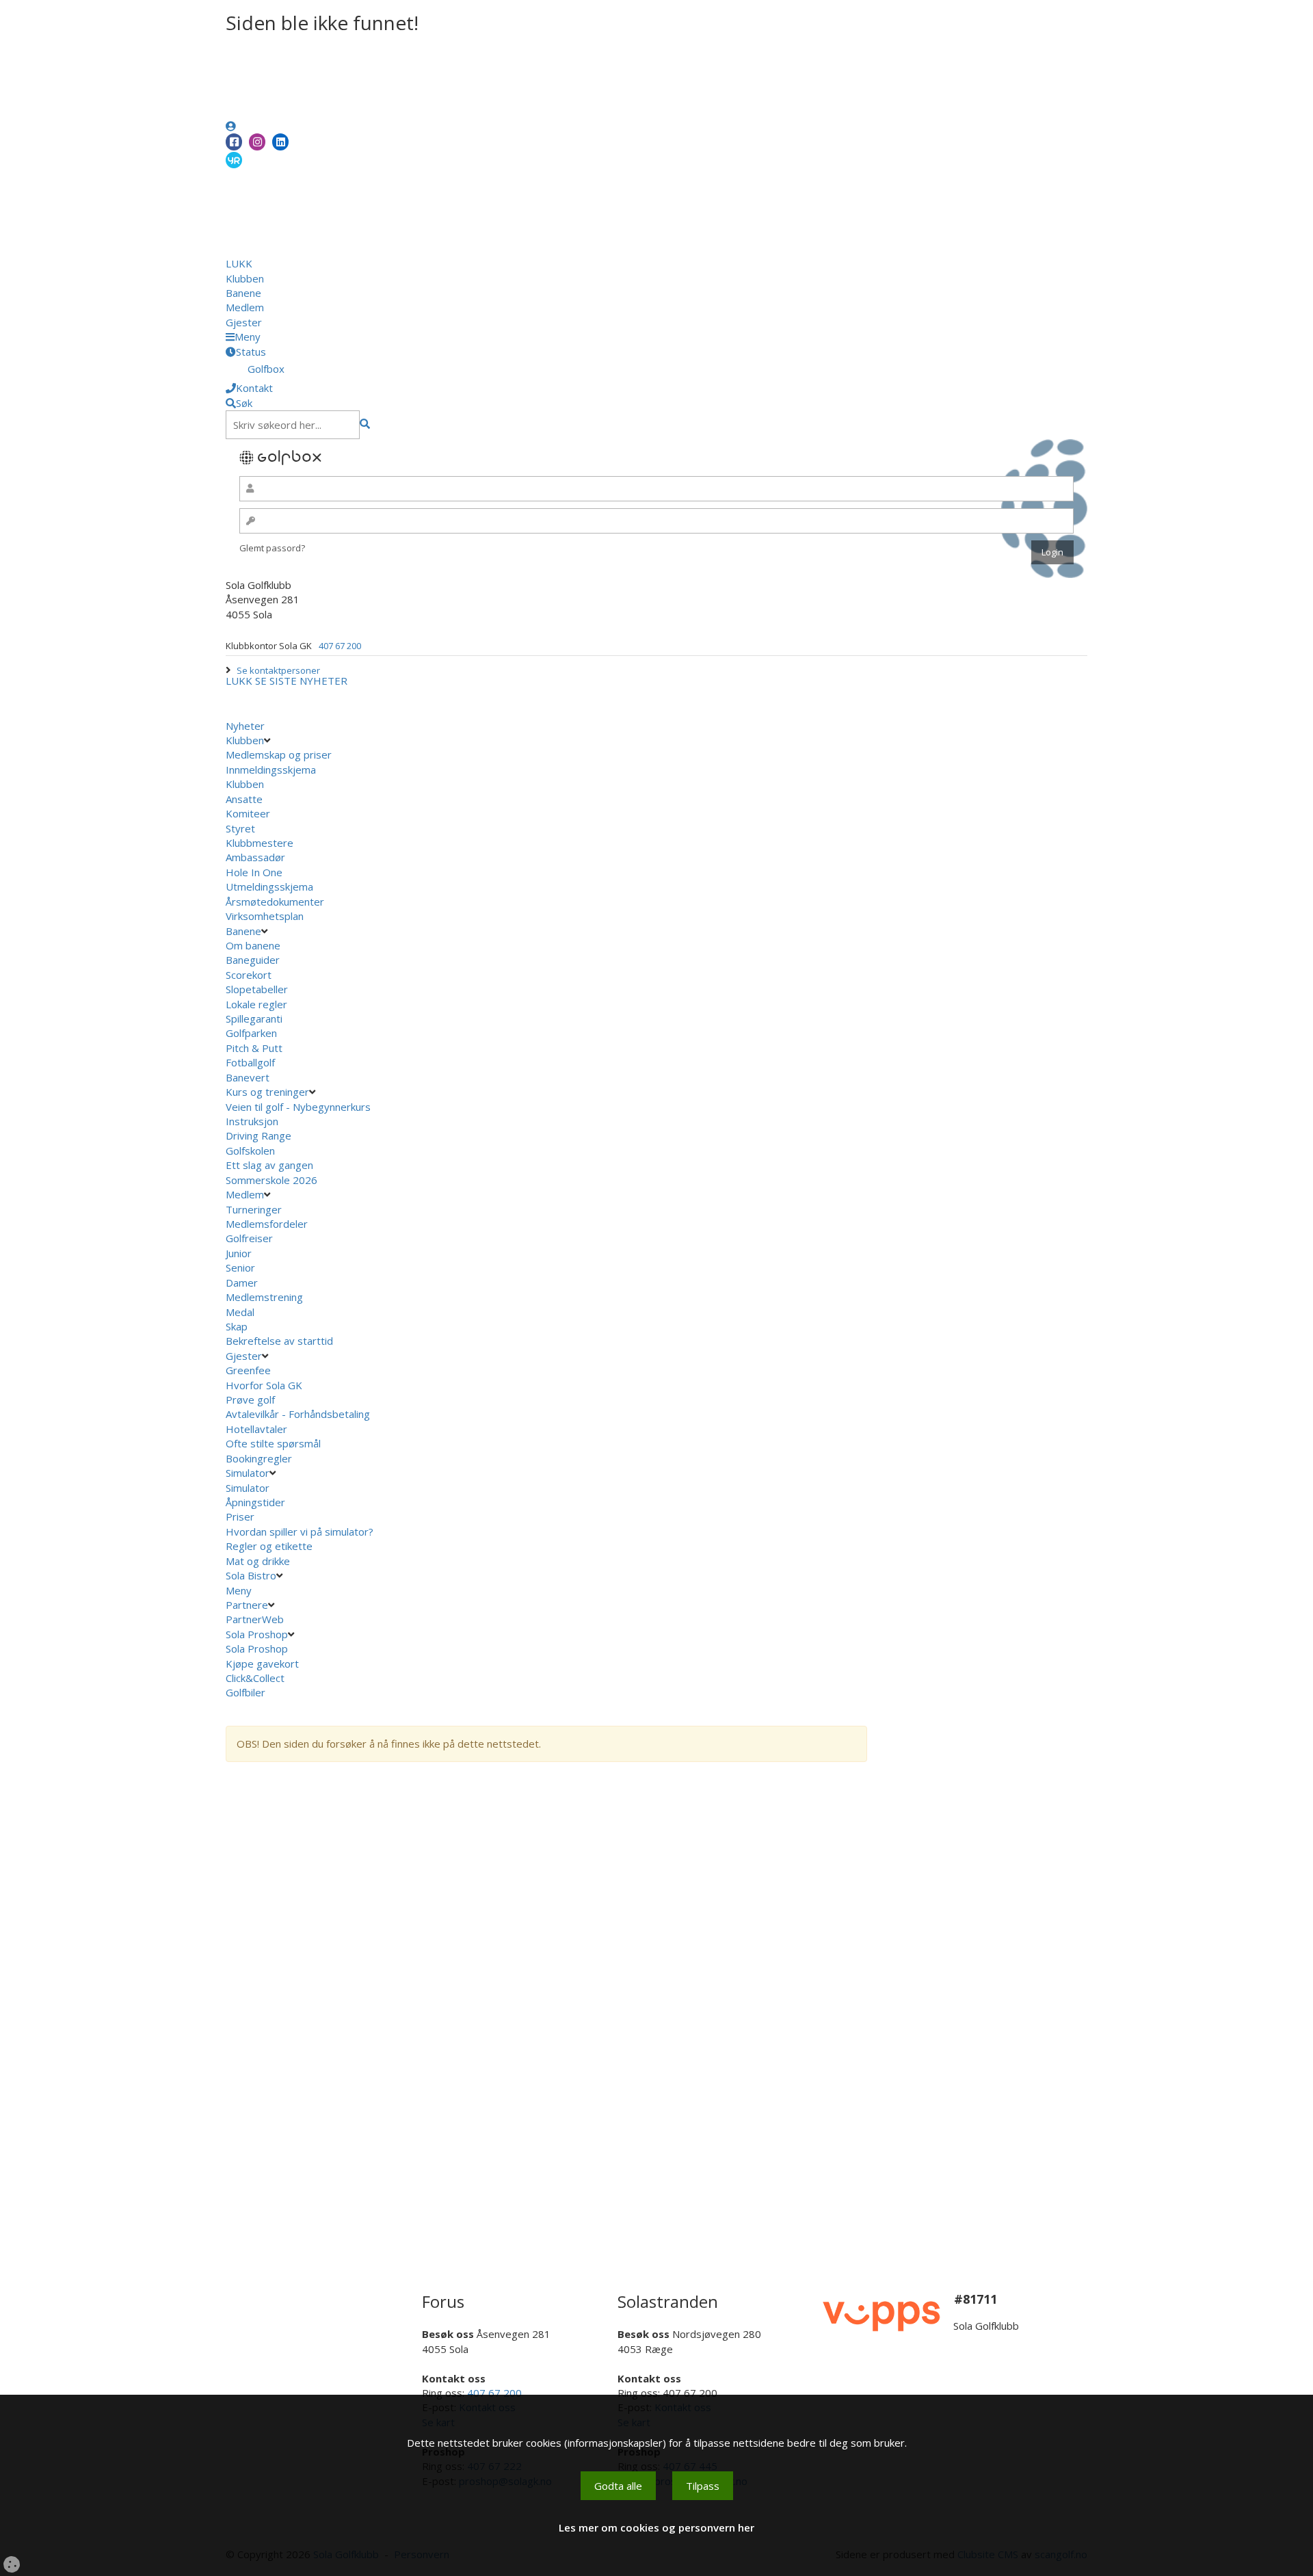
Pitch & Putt (254, 1048)
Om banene (253, 945)
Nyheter (245, 726)
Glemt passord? (272, 548)
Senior (240, 1267)
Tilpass (703, 2486)
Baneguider (253, 960)
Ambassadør (255, 857)
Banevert (248, 1077)
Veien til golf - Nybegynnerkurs (298, 1107)
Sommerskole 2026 (271, 1180)
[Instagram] (257, 142)
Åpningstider (255, 1502)
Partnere (247, 1605)
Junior (239, 1253)
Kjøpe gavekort (264, 1664)
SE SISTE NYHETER (301, 681)
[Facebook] (234, 142)
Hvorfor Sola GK (264, 1385)
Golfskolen (250, 1151)
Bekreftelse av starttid (279, 1341)
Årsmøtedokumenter (275, 902)
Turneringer (254, 1209)
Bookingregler (259, 1458)
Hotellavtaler (256, 1429)
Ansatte (244, 799)
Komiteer (248, 813)
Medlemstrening (264, 1297)
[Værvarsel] (234, 159)
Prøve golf (252, 1399)
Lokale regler (256, 1004)
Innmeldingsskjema (271, 770)
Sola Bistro (251, 1575)
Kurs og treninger (267, 1092)
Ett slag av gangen (269, 1165)
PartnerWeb (256, 1619)
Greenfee (248, 1370)
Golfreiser (249, 1238)
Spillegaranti (254, 1018)
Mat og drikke (258, 1561)
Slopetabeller (257, 989)
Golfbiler (246, 1692)
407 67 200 (340, 646)
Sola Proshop (257, 1634)
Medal (240, 1312)
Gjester (244, 322)
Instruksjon (252, 1121)
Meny (240, 1590)
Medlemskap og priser (279, 754)
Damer (242, 1283)
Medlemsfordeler (267, 1224)
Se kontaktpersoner (278, 670)
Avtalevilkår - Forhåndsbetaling (298, 1414)
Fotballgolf (250, 1062)
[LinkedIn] (280, 142)
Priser (240, 1516)
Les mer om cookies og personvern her (656, 2527)
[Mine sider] (231, 126)
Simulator (248, 1473)
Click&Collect (256, 1678)
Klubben (245, 278)
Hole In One (254, 872)
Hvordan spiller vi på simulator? (300, 1532)
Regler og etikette (269, 1546)
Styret (240, 828)
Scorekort (249, 975)
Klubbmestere (260, 843)
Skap (237, 1326)
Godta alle (618, 2486)
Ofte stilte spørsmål (273, 1443)
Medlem (245, 307)
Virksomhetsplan (266, 916)
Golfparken (251, 1033)
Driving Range (258, 1135)
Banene (243, 293)
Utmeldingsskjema (269, 886)
